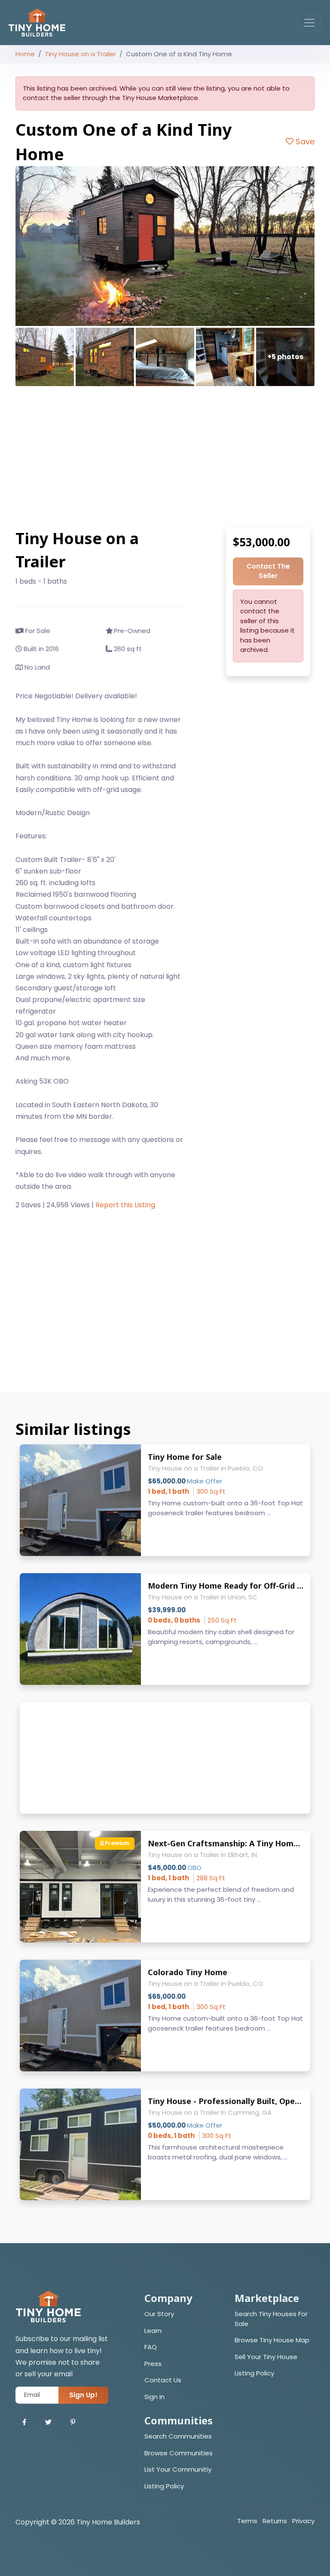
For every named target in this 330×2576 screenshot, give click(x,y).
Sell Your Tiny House (266, 2357)
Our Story (159, 2314)
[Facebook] (24, 2422)
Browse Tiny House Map (272, 2340)
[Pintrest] (73, 2422)
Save (304, 142)
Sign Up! (83, 2395)
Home (25, 54)
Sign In (154, 2397)
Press (153, 2364)
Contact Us (163, 2380)
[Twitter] (48, 2422)
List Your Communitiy (178, 2469)
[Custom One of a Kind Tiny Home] (165, 246)
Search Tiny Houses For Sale (271, 2319)
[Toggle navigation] (309, 23)
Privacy (303, 2521)
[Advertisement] (165, 457)
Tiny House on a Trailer (80, 54)
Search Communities (178, 2436)
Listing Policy (254, 2373)
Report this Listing (125, 1205)
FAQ (151, 2347)
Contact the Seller (268, 571)
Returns (275, 2521)
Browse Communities (179, 2453)
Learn (153, 2331)
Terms (247, 2521)
